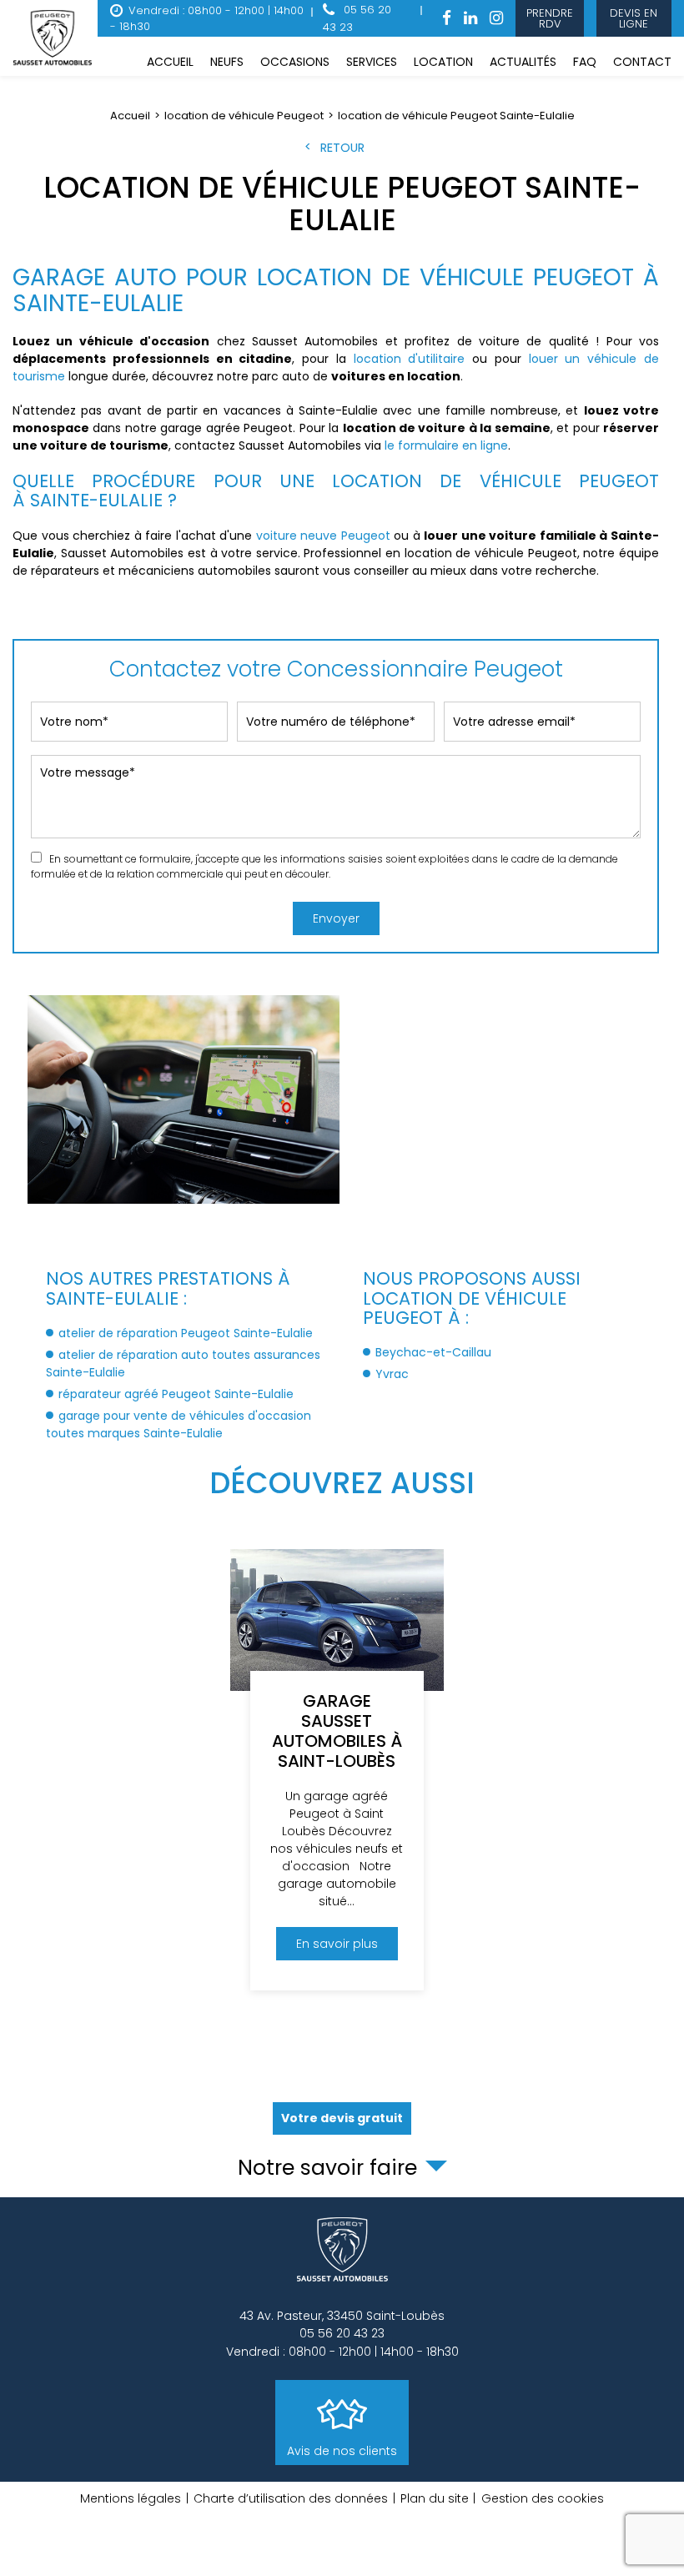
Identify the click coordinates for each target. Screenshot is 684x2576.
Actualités (523, 62)
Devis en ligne (634, 18)
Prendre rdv (550, 18)
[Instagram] (496, 19)
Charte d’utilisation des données (291, 2498)
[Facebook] (447, 19)
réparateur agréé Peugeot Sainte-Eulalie (176, 1394)
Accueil (170, 62)
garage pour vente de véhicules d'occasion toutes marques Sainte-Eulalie (179, 1424)
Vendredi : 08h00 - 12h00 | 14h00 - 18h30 (207, 19)
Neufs (227, 62)
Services (372, 62)
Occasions (295, 62)
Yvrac (392, 1374)
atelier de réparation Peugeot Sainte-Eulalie (186, 1333)
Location (443, 62)
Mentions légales (131, 2498)
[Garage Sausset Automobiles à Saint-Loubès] (337, 1770)
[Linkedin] (470, 19)
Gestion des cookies (543, 2498)
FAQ (585, 62)
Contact (642, 62)
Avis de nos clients (342, 2451)
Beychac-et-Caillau (433, 1352)
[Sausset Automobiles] (55, 38)
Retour (342, 148)
